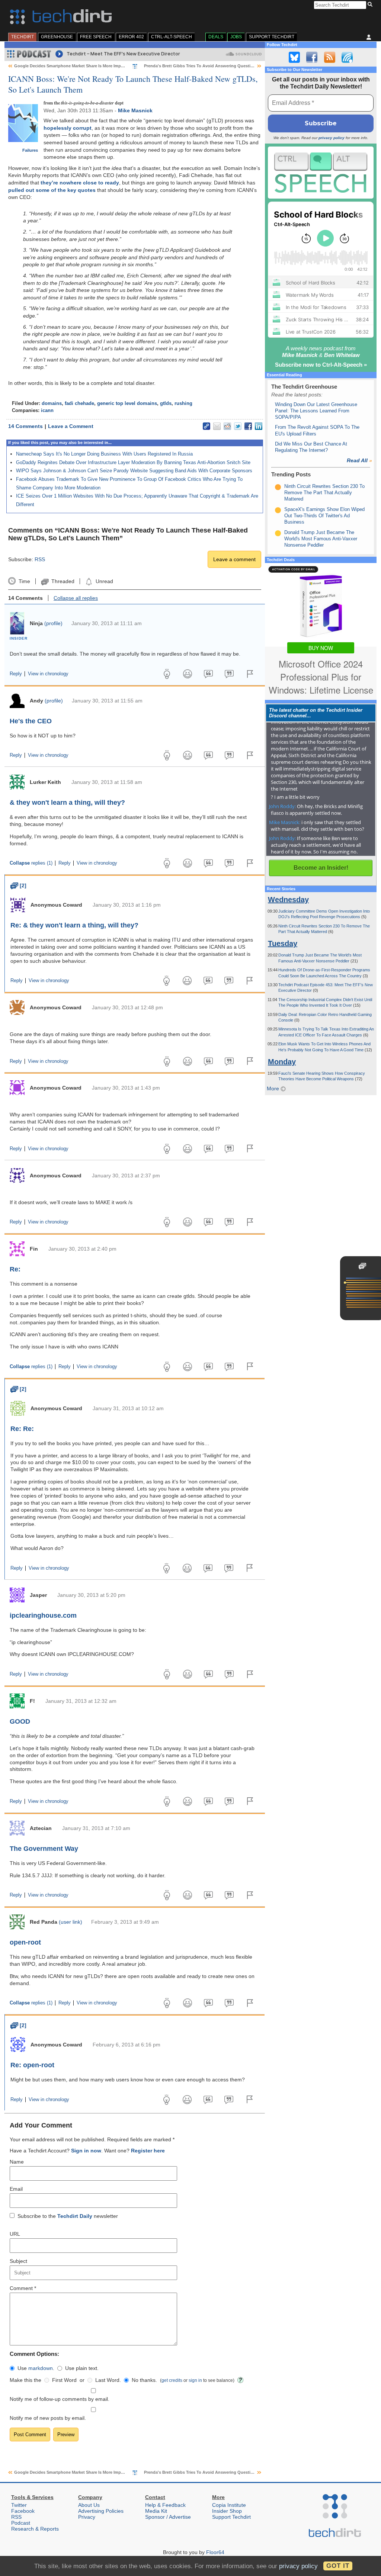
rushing (183, 403)
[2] (18, 885)
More (274, 1088)
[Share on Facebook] (248, 426)
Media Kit (156, 2511)
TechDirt (23, 37)
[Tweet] (238, 426)
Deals (216, 37)
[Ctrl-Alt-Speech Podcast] (321, 172)
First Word (64, 2380)
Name (17, 2162)
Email (16, 2189)
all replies (76, 598)
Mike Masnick (135, 110)
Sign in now (86, 2151)
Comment (23, 2288)
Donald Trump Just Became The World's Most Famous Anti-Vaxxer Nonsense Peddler (321, 539)
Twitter (19, 2505)
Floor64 (215, 2552)
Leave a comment (234, 559)
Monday (282, 1062)
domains (52, 403)
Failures (30, 150)
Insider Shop (227, 2511)
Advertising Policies (101, 2511)
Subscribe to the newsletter (68, 2216)
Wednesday (288, 900)
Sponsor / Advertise (168, 2517)
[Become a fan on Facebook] (312, 57)
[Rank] (278, 487)
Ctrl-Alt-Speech (172, 37)
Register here (148, 2151)
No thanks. (144, 2380)
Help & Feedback (165, 2505)
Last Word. (108, 2380)
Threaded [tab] (63, 581)
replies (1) (31, 863)
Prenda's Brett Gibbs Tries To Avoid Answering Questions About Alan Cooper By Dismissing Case (241, 66)
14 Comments (25, 426)
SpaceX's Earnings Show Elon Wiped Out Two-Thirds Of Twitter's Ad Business (324, 516)
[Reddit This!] (227, 426)
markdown (41, 2368)
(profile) (53, 623)
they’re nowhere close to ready (80, 183)
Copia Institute (229, 2505)
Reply (16, 674)
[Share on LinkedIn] (259, 426)
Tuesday (283, 943)
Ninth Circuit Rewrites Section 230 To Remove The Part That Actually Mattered (324, 493)
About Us (89, 2505)
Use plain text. (82, 2368)
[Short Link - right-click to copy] (206, 426)
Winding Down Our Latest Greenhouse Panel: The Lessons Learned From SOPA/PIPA (316, 411)
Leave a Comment (71, 426)
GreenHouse (57, 37)
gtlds (166, 403)
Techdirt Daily (75, 2216)
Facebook (23, 2511)
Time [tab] (24, 581)
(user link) (71, 1922)
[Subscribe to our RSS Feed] (330, 57)
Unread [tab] (104, 581)
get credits (172, 2380)
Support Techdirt (272, 37)
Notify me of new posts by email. (48, 2418)
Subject (18, 2261)
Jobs (236, 37)
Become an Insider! (321, 868)
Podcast (21, 2523)
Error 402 (131, 37)
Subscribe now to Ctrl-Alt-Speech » (321, 365)
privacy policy (332, 138)
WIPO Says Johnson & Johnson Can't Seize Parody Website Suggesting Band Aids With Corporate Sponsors (134, 471)
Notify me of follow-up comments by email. (60, 2399)
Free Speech (96, 37)
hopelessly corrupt (68, 128)
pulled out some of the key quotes (52, 190)
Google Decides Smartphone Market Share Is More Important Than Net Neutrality (93, 66)
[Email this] (217, 426)
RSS (40, 559)
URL (15, 2234)
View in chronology (48, 674)
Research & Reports (35, 2529)
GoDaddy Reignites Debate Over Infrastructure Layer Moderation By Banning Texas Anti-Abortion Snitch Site (133, 462)
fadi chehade (79, 403)
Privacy (87, 2517)
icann (47, 411)
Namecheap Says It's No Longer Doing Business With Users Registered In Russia (104, 454)
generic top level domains (127, 403)
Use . (36, 2368)
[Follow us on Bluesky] (294, 57)
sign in (195, 2380)
